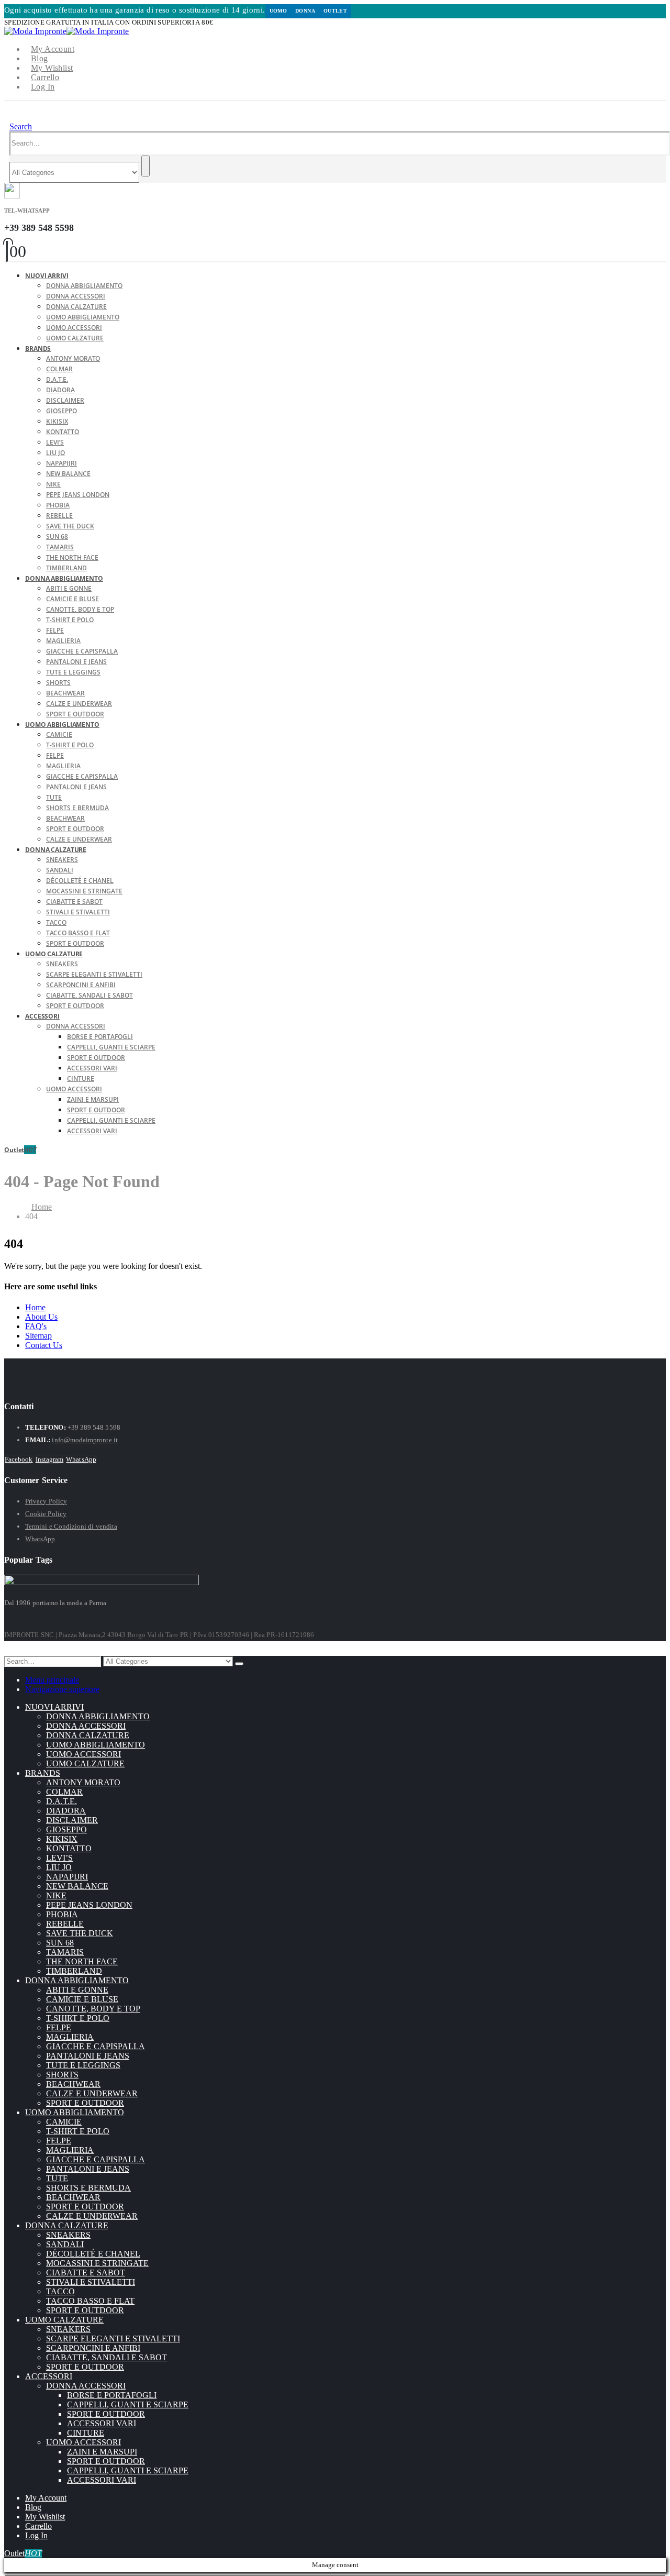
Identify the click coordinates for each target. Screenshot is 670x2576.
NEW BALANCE (68, 474)
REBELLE (59, 516)
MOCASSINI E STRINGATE (84, 891)
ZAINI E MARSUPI (93, 1099)
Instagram (50, 1459)
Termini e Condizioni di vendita (71, 1526)
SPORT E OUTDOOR (75, 829)
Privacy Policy (46, 1501)
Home (35, 1307)
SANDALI (60, 870)
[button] (21, 126)
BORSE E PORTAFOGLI (100, 1037)
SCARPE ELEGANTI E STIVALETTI (94, 974)
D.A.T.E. (57, 379)
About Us (41, 1317)
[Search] (146, 166)
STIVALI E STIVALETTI (78, 912)
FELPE (55, 630)
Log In (43, 87)
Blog (40, 58)
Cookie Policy (46, 1514)
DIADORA (60, 390)
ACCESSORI (42, 1016)
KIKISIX (57, 421)
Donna (305, 11)
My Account (53, 49)
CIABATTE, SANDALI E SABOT (90, 995)
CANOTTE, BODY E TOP (80, 609)
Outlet (335, 11)
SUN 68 (57, 537)
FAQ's (36, 1326)
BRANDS (38, 349)
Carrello (45, 77)
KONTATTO (63, 432)
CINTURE (81, 1079)
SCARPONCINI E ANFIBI (81, 985)
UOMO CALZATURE (75, 338)
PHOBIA (58, 505)
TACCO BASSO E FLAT (78, 933)
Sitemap (38, 1336)
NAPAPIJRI (62, 463)
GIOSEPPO (62, 411)
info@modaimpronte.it (85, 1440)
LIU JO (55, 453)
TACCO (56, 922)
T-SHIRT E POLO (70, 620)
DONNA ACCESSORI (76, 296)
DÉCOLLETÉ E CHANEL (80, 881)
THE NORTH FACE (72, 557)
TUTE (54, 797)
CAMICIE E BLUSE (72, 599)
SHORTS (58, 683)
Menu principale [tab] (52, 1680)
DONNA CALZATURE (76, 307)
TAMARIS (60, 547)
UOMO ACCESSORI (74, 328)
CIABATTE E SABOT (74, 902)
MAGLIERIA (63, 641)
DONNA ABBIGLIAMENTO (84, 286)
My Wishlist (52, 68)
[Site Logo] (66, 31)
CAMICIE (59, 734)
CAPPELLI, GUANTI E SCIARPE (111, 1047)
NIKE (53, 484)
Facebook (19, 1459)
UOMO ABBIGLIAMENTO (83, 317)
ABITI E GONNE (69, 588)
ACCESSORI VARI (92, 1068)
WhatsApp (81, 1459)
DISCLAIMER (65, 400)
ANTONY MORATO (73, 358)
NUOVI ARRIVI (47, 276)
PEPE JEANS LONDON (78, 495)
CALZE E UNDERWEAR (79, 704)
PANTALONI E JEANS (76, 662)
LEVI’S (55, 442)
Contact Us (44, 1345)
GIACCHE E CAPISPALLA (82, 651)
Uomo (278, 11)
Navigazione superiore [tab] (62, 1689)
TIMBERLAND (74, 1971)
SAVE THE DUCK (70, 526)
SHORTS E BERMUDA (77, 808)
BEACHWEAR (65, 693)
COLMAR (59, 369)
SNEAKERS (62, 860)
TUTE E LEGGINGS (73, 672)
